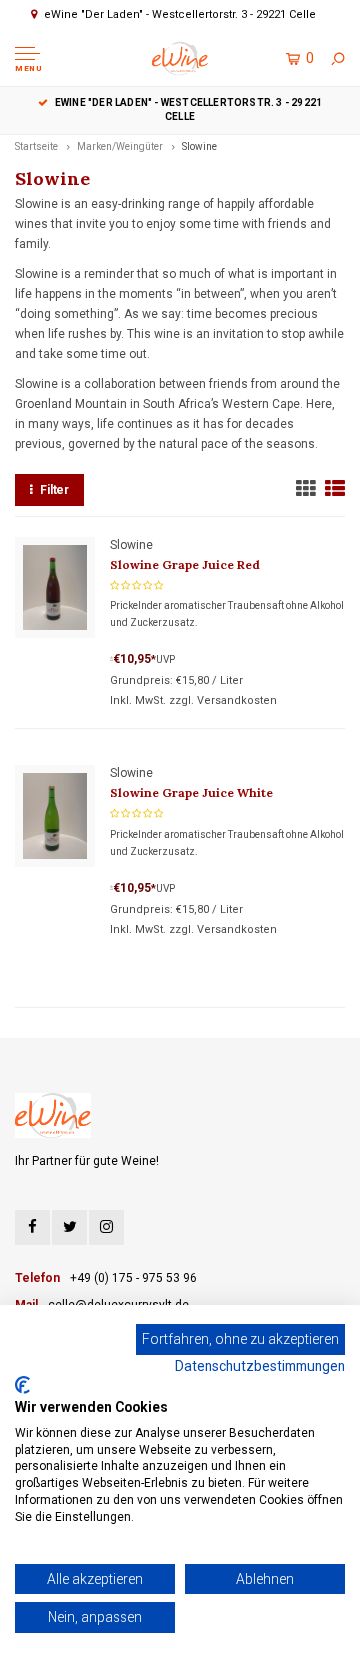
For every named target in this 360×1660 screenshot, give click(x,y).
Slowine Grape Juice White (191, 792)
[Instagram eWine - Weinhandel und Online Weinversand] (106, 1227)
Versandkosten (237, 700)
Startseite (36, 146)
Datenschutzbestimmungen (260, 1366)
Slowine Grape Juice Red (185, 564)
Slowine (199, 146)
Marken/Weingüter (120, 146)
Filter (54, 490)
